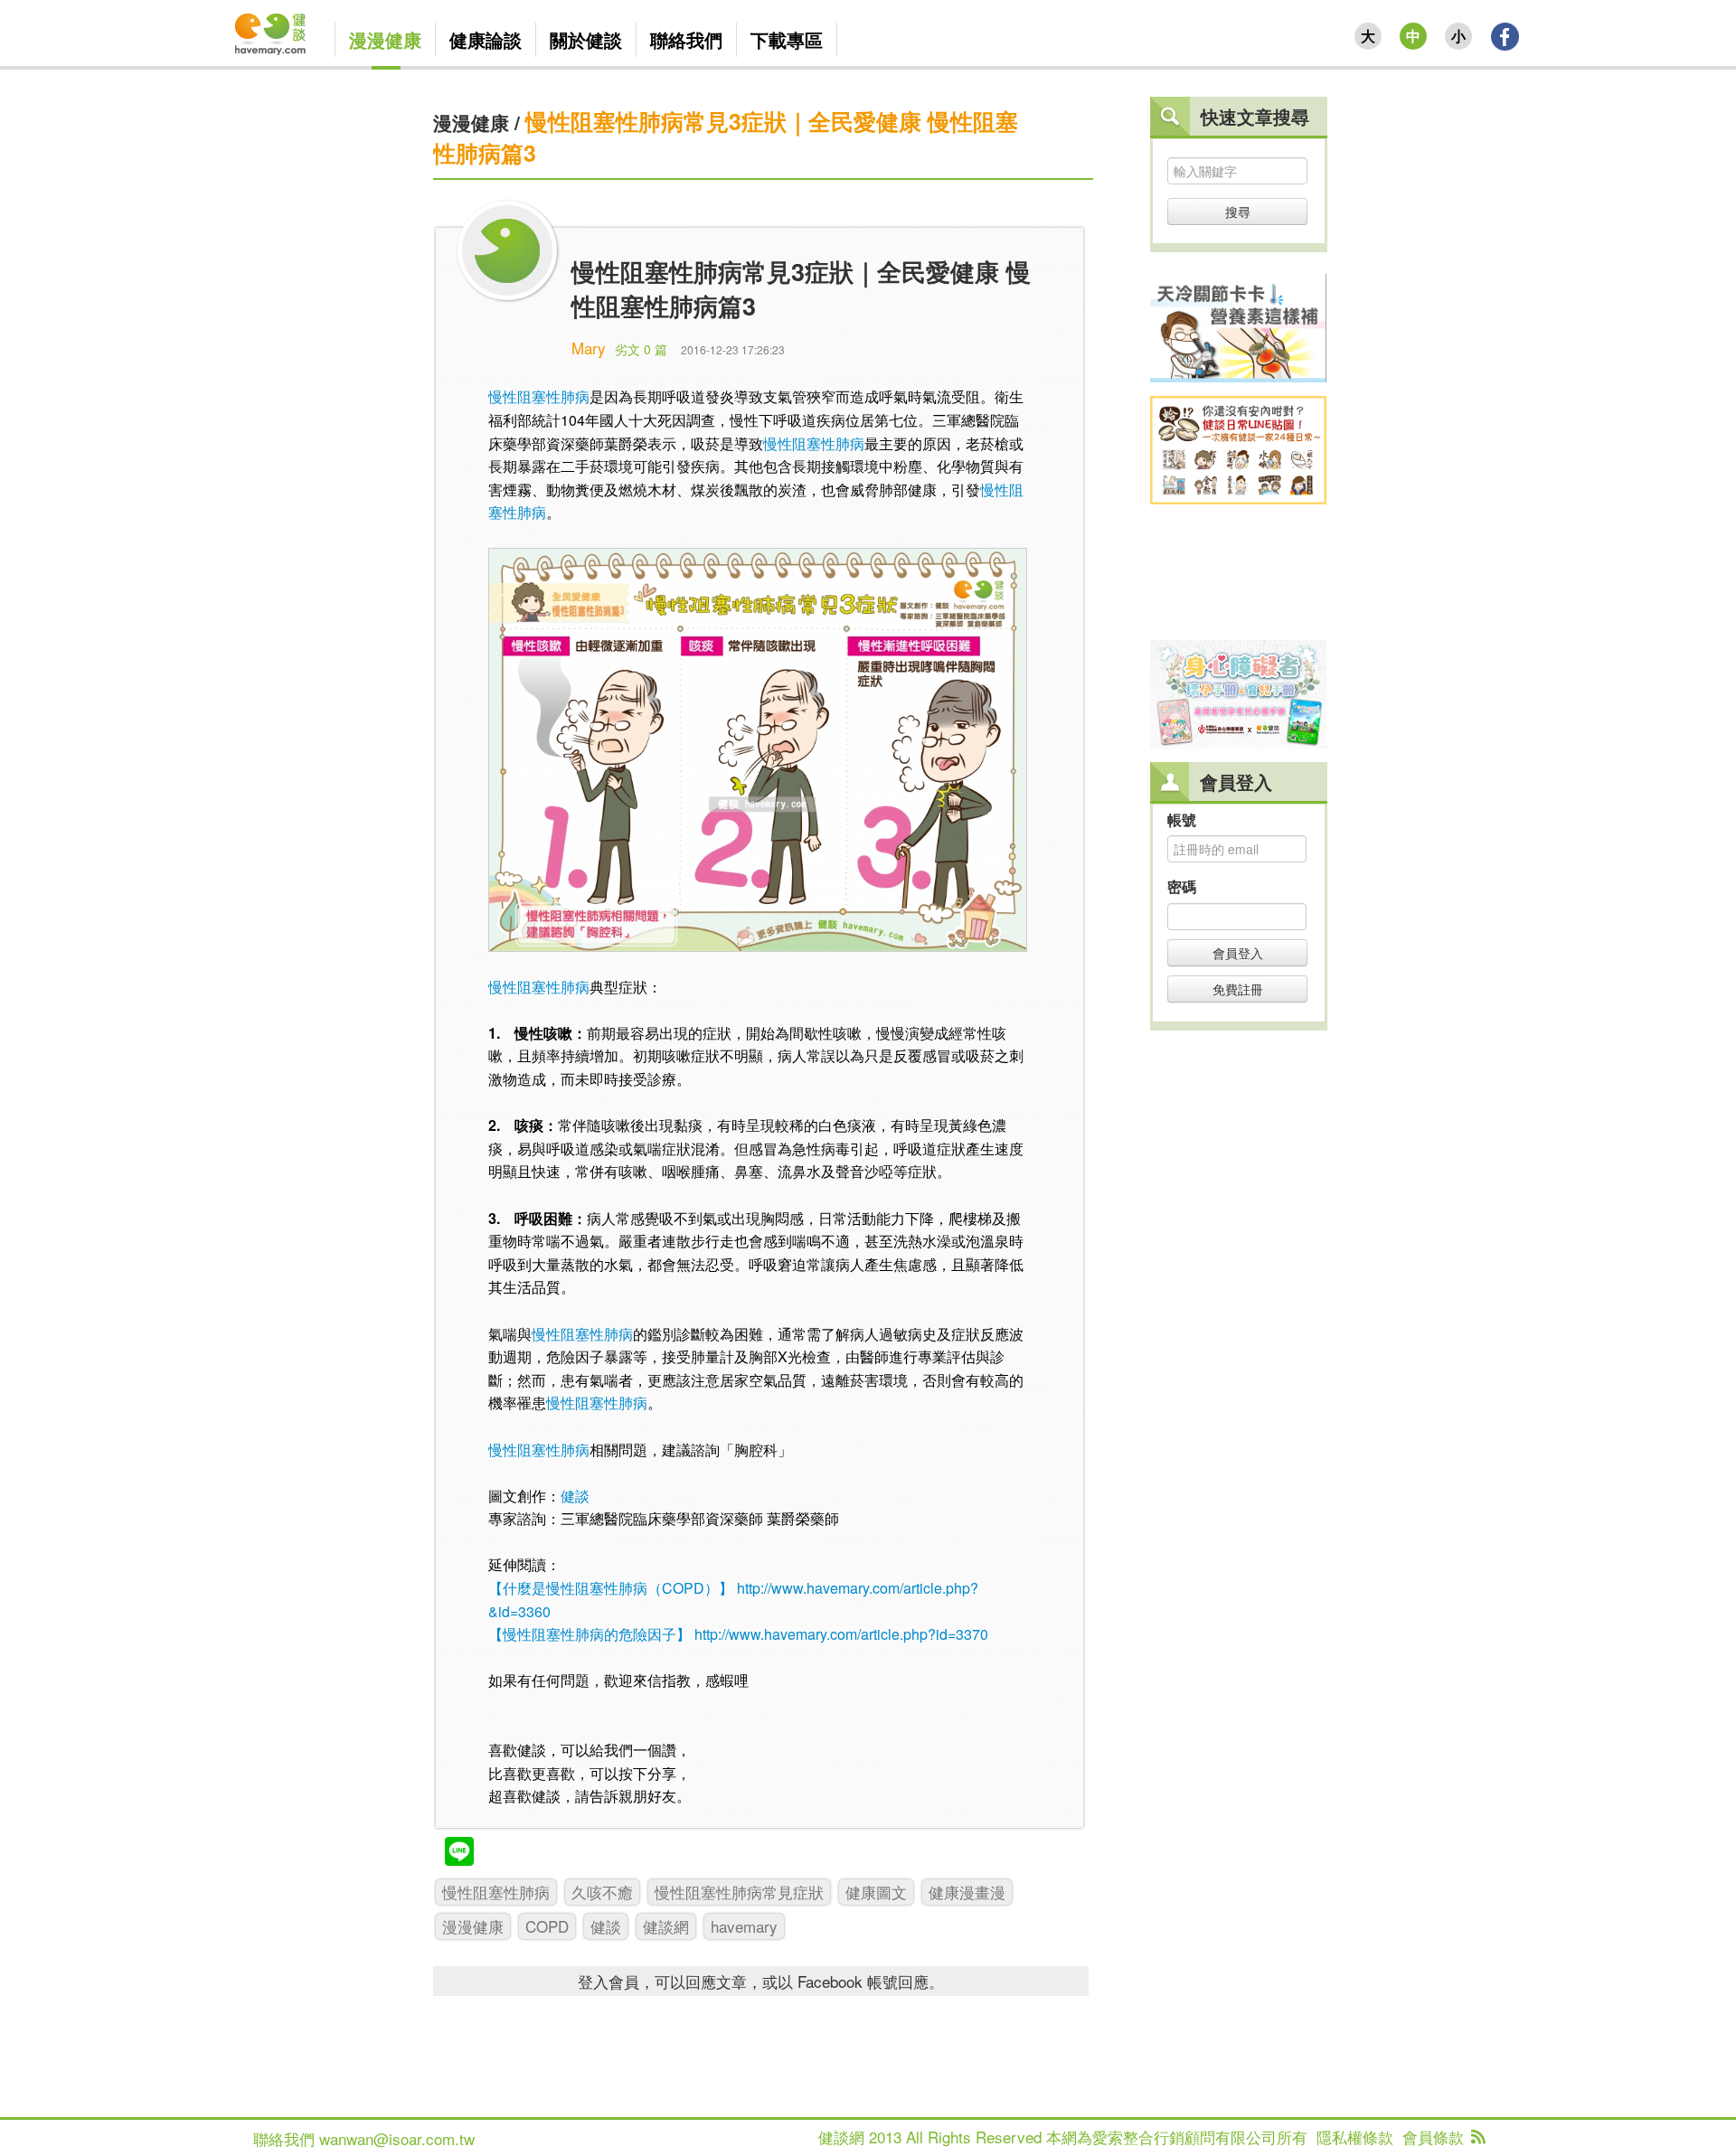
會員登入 (1238, 953)
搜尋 (1238, 212)
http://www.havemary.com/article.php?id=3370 (841, 1634)
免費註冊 (1238, 989)
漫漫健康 (471, 122)
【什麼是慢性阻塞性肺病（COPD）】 (611, 1588)
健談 (575, 1496)
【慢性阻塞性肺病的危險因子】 (590, 1634)
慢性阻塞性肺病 (539, 396)
